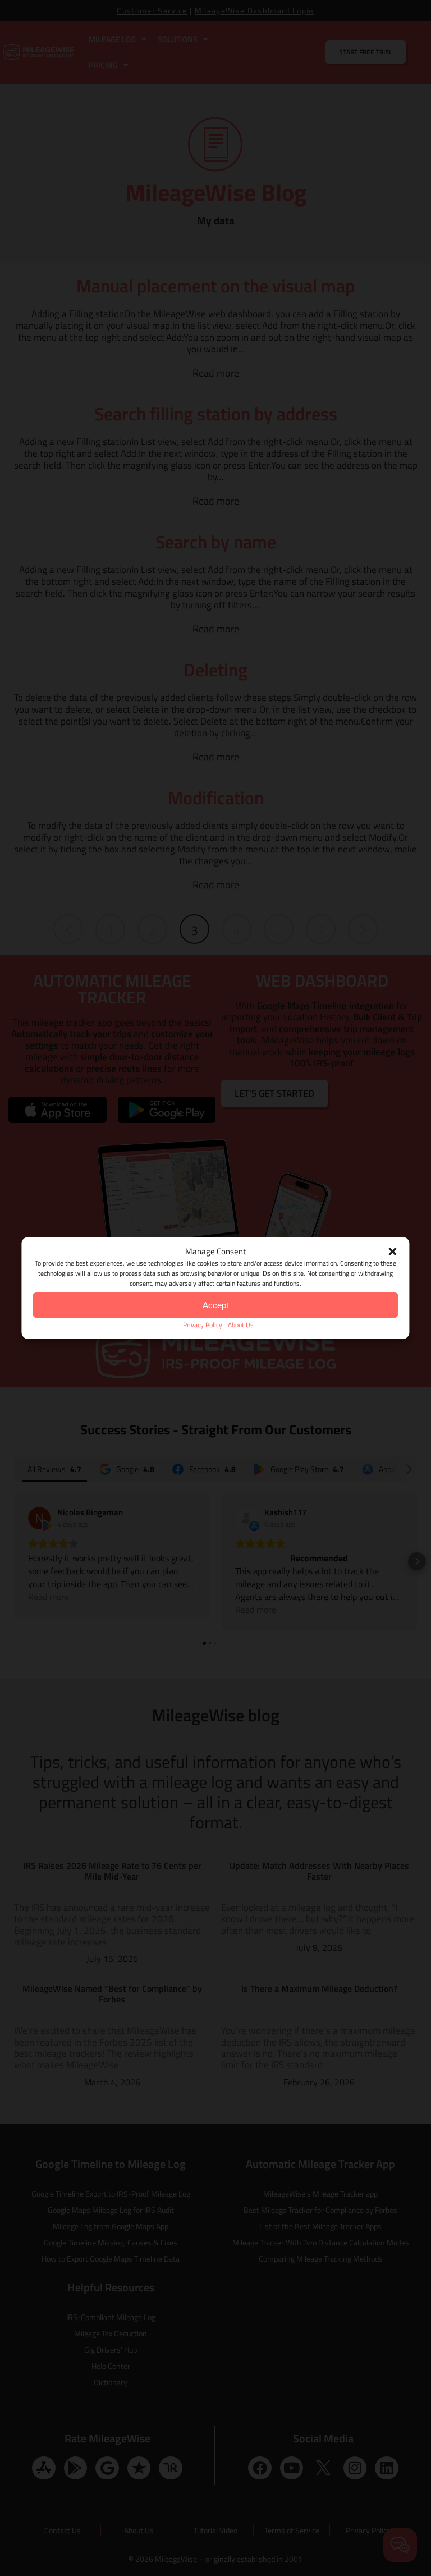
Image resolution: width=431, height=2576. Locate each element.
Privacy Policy (203, 1325)
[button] (393, 1252)
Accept (215, 1305)
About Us (241, 1325)
